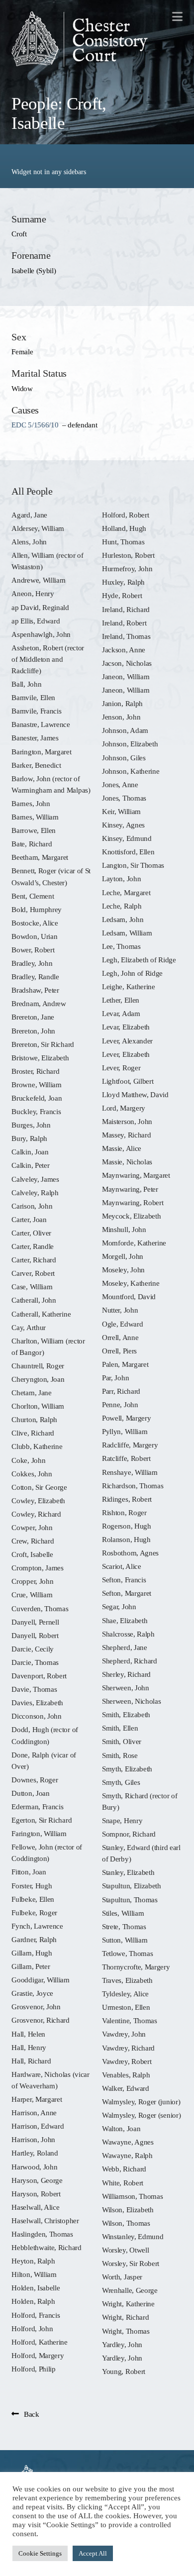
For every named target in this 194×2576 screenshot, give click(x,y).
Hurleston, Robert (128, 555)
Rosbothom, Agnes (130, 1553)
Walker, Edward (126, 2088)
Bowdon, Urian (34, 936)
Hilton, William (34, 2274)
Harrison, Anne (34, 2112)
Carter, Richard (34, 1260)
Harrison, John (33, 2139)
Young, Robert (124, 2371)
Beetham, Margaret (40, 857)
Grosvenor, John (36, 2007)
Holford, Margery (38, 2355)
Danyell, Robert (35, 1635)
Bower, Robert (33, 950)
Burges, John (31, 1125)
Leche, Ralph (122, 906)
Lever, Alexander (127, 1041)
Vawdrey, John (124, 2034)
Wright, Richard (125, 2317)
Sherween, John (126, 1688)
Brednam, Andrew (39, 1003)
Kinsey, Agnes (123, 825)
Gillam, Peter (31, 1966)
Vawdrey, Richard (128, 2048)
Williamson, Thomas (132, 2196)
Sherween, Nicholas (131, 1701)
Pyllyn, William (125, 1431)
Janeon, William (126, 676)
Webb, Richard (124, 2169)
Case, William (32, 1287)
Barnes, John (31, 803)
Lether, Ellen (121, 1000)
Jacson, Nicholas (127, 663)
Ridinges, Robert (127, 1499)
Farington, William (39, 1833)
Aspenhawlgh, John (41, 634)
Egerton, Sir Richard (42, 1820)
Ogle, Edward (122, 1324)
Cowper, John (32, 1527)
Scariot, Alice (122, 1566)
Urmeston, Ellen (126, 2007)
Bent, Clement (33, 896)
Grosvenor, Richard (40, 2020)
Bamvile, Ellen (33, 697)
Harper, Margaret (37, 2099)
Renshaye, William (130, 1472)
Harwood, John (34, 2167)
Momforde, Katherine (134, 1243)
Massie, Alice (122, 1148)
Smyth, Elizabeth (127, 1769)
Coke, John (28, 1460)
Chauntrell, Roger (38, 1366)
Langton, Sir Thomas (133, 865)
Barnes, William (35, 817)
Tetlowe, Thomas (127, 1953)
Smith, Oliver (122, 1741)
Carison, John (32, 1206)
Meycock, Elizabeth (131, 1216)
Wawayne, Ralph (127, 2155)
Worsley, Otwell (125, 2250)
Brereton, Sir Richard (43, 1044)
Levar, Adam (121, 1013)
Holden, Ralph (33, 2301)
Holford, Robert (125, 515)
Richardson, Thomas (133, 1486)
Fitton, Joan (29, 1872)
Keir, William (121, 811)
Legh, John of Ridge (132, 973)
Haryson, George (37, 2180)
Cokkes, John (32, 1474)
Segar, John (119, 1606)
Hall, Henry (29, 2047)
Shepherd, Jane (125, 1647)
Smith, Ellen (120, 1728)
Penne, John (120, 1404)
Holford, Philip (33, 2369)
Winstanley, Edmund (133, 2236)
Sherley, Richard (126, 1674)
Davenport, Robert (39, 1676)
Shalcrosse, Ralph (128, 1634)
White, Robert (123, 2183)
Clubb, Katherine (37, 1446)
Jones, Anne (120, 784)
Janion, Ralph (122, 703)
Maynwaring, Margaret (136, 1175)
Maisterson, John (127, 1121)
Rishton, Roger (124, 1512)
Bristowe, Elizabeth (40, 1058)
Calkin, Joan (30, 1152)
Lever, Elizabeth (126, 1054)
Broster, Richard (35, 1071)
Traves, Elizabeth (127, 1980)
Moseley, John (123, 1270)
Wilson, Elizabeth (128, 2210)
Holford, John (32, 2328)
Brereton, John (33, 1031)
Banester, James (35, 738)
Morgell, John (123, 1256)
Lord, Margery (124, 1108)
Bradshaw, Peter (35, 990)
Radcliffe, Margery (130, 1445)
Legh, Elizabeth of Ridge (139, 960)
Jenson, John (121, 717)
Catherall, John (34, 1300)
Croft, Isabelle (32, 1554)
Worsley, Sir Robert (131, 2263)
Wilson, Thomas (126, 2223)
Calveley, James (35, 1179)
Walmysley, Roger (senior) (141, 2115)
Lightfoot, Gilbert (128, 1081)
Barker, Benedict (36, 765)
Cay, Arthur (29, 1327)
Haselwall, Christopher (45, 2220)
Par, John (115, 1378)
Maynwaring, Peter (130, 1189)
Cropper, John (32, 1581)
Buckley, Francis (36, 1111)
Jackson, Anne (124, 650)
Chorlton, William (38, 1406)
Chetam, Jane (31, 1392)
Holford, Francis (36, 2315)
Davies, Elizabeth (37, 1702)
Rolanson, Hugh (126, 1539)
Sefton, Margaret (127, 1593)
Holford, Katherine (39, 2342)
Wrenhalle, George (130, 2290)
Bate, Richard (32, 844)
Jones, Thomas (124, 798)
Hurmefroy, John (127, 568)
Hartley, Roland (35, 2153)
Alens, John (29, 542)
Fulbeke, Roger (34, 1912)
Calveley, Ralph (35, 1192)
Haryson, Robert (36, 2194)
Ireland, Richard (126, 609)
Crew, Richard (33, 1541)
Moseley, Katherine (131, 1283)
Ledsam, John (123, 919)
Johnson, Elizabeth (130, 744)
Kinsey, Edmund (127, 838)
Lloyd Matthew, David (135, 1094)
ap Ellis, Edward (36, 621)
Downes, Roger (35, 1780)
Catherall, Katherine (41, 1314)
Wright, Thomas (126, 2331)
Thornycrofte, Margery (136, 1967)
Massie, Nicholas (127, 1162)
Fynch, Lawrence (37, 1926)
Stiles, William (123, 1913)
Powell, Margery (126, 1418)
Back (31, 2414)
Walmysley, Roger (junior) (141, 2102)
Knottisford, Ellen (128, 852)
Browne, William (36, 1084)
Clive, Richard (33, 1433)
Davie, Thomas (34, 1689)
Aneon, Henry (33, 593)
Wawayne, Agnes (128, 2142)
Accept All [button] (93, 2553)
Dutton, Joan (30, 1793)
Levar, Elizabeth (126, 1027)
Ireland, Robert (124, 623)
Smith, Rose (120, 1755)
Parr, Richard (121, 1391)
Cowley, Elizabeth (38, 1500)
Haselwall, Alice (35, 2207)
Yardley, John (122, 2344)
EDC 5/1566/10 (35, 425)
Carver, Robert (33, 1273)
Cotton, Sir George (39, 1487)
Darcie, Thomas (35, 1662)
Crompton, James (37, 1568)
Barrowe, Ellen (34, 830)
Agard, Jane (29, 515)
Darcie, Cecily (33, 1649)
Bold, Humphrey (37, 909)
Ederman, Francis (37, 1806)
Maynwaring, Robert (133, 1202)
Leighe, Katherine (129, 986)
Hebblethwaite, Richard (46, 2247)
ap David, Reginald (40, 607)
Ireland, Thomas (126, 636)
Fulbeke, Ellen (33, 1899)
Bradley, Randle (35, 977)
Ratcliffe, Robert (126, 1458)
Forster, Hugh (32, 1886)
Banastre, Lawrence (41, 724)
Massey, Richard (126, 1135)
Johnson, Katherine (131, 771)
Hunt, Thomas (123, 542)
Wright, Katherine (128, 2304)
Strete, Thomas (124, 1926)
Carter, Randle (33, 1246)
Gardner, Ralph (34, 1939)
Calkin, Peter (30, 1165)
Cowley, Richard (36, 1514)
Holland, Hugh (124, 528)
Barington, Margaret (41, 752)
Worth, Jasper (122, 2277)
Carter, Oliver (31, 1233)
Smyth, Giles (121, 1782)
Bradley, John (32, 963)
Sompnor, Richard (129, 1834)
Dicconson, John (36, 1716)
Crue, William (32, 1595)
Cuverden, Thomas (40, 1608)
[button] (177, 16)
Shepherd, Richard (130, 1661)
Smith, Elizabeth (126, 1714)
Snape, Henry (122, 1820)
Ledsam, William (127, 933)
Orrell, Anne (120, 1337)
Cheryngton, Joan (38, 1379)
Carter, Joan (29, 1219)
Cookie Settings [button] (40, 2553)
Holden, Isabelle (36, 2288)
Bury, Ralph (29, 1138)
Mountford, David (129, 1296)
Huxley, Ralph (123, 582)
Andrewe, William (38, 580)
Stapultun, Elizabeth (132, 1886)
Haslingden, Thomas (42, 2234)
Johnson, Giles (124, 758)
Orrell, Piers (119, 1351)
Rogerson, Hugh (127, 1526)
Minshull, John (124, 1229)
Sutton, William (125, 1940)
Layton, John (121, 878)
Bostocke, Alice (35, 923)
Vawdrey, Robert (127, 2061)
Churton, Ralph (34, 1419)
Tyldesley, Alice (125, 1994)
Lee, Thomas (121, 946)
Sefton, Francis (124, 1580)
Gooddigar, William (40, 1980)
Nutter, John (120, 1310)
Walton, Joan (121, 2128)
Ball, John (26, 684)
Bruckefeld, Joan (37, 1098)
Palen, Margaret (125, 1364)
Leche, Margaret (126, 892)
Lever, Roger (121, 1068)
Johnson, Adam (125, 730)
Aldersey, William (38, 528)
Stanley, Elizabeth (128, 1872)
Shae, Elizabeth (125, 1620)
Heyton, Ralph (33, 2261)
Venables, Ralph (126, 2075)
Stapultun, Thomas (130, 1900)
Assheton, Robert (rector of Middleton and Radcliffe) (48, 659)
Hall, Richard (31, 2061)
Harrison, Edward (38, 2126)
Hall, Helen (28, 2034)
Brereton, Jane (33, 1017)
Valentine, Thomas (130, 2020)
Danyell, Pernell (35, 1622)
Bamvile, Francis (36, 711)
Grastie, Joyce (32, 1993)
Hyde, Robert (122, 595)
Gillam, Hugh (32, 1953)
